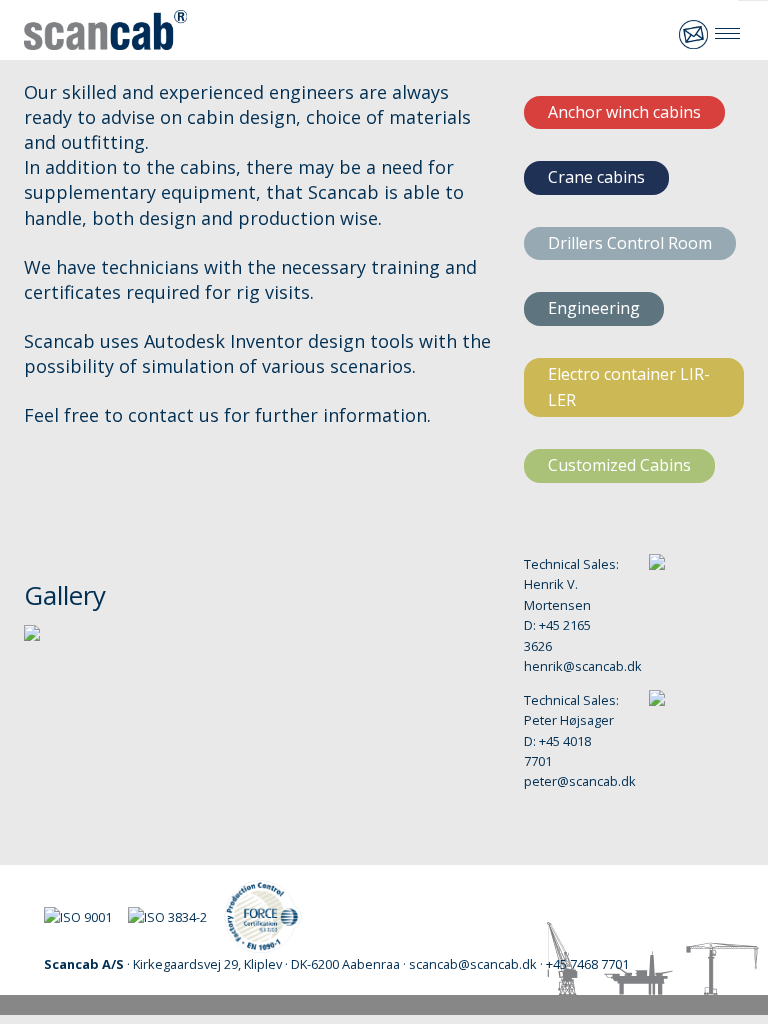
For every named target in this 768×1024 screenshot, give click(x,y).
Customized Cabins (619, 465)
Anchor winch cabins (624, 112)
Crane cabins (596, 177)
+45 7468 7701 (654, 34)
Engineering (594, 308)
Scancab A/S (105, 30)
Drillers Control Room (630, 243)
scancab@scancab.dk (694, 34)
